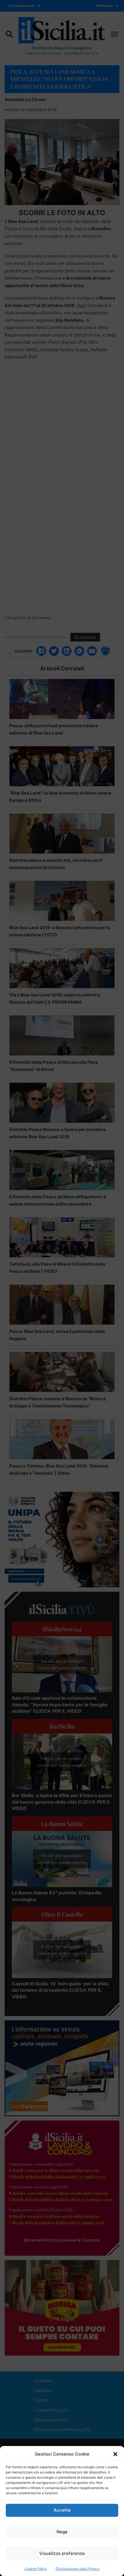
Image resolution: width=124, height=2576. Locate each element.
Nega (62, 2532)
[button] (115, 2454)
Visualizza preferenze (62, 2553)
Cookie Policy (36, 2569)
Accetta (62, 2510)
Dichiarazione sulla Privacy (78, 2569)
